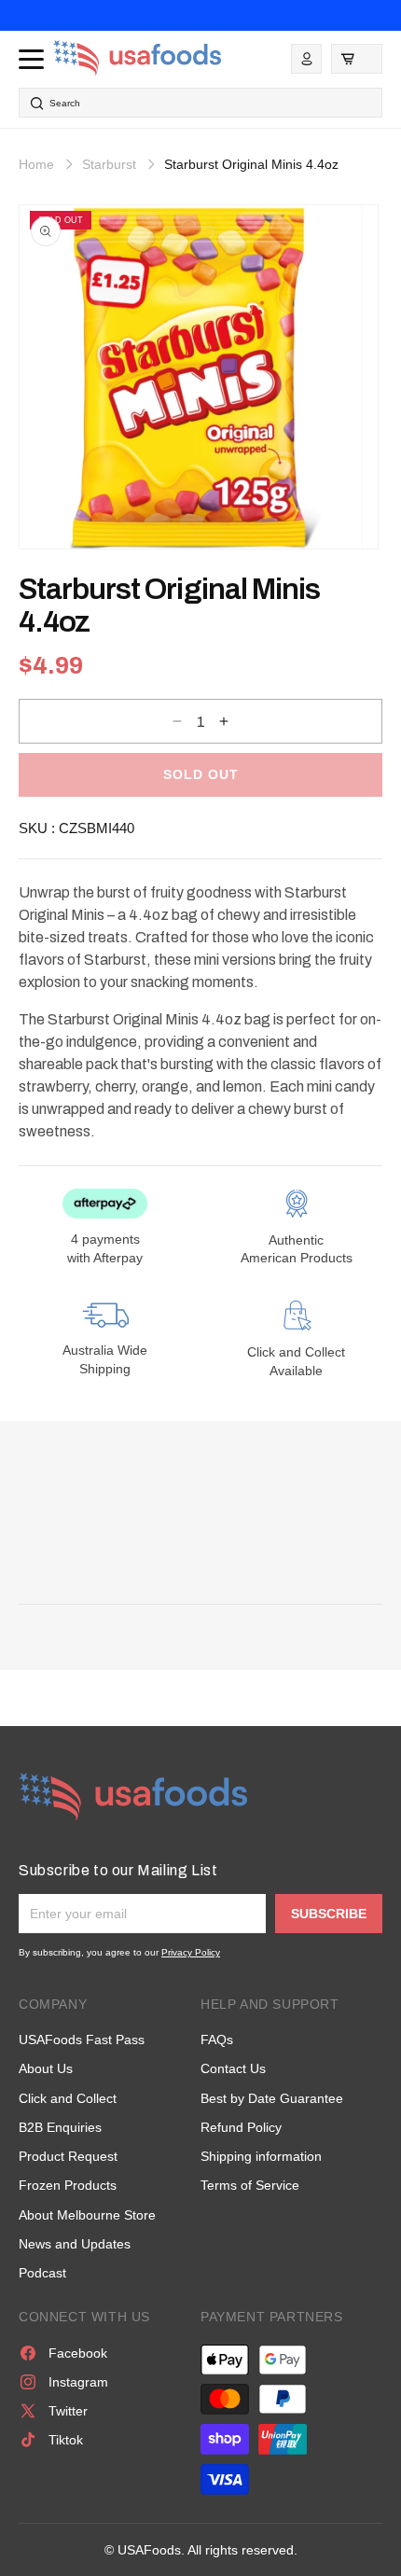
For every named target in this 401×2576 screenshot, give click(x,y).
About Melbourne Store (87, 2215)
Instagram (78, 2382)
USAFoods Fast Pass (82, 2040)
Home (36, 164)
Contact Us (233, 2068)
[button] (357, 59)
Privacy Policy (191, 1952)
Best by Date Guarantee (272, 2098)
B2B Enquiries (60, 2127)
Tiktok (66, 2440)
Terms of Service (250, 2185)
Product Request (68, 2156)
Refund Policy (241, 2127)
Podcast (42, 2273)
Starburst (109, 164)
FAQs (217, 2040)
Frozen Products (68, 2185)
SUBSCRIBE (329, 1914)
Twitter (68, 2411)
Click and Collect (68, 2098)
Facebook (78, 2353)
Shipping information (261, 2156)
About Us (46, 2068)
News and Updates (75, 2244)
